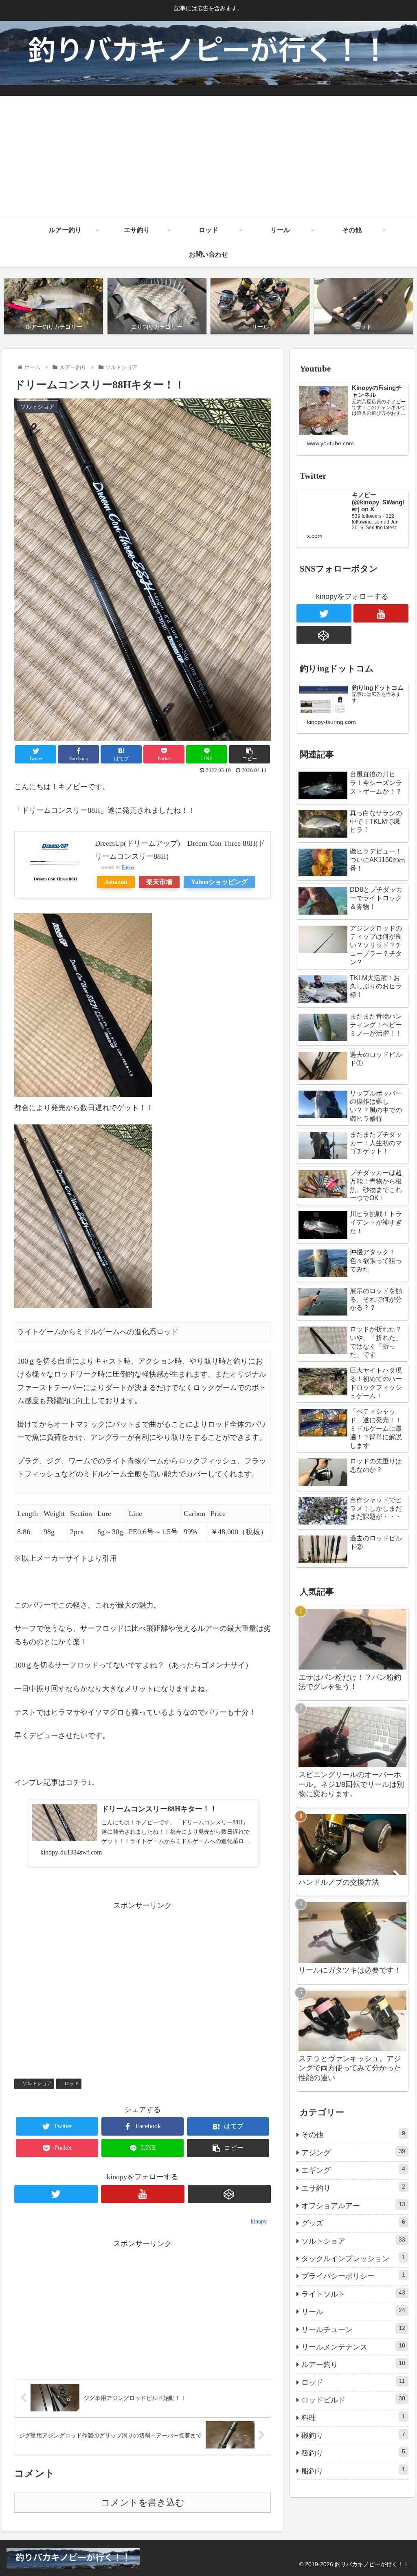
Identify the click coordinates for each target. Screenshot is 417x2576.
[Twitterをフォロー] (56, 2194)
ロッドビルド (353, 2400)
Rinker (128, 867)
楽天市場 (159, 882)
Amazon (116, 882)
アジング (353, 2152)
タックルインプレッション (353, 2258)
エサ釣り (353, 2188)
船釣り (353, 2470)
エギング (353, 2170)
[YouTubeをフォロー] (143, 2194)
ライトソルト (353, 2294)
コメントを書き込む (143, 2502)
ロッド (72, 2083)
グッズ (353, 2223)
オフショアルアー (353, 2205)
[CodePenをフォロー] (229, 2194)
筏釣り (353, 2453)
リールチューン (353, 2329)
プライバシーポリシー (353, 2276)
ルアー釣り (353, 2364)
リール (353, 2311)
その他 (353, 2134)
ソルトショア (37, 2083)
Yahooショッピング (219, 882)
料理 (353, 2418)
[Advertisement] (208, 157)
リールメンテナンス (353, 2347)
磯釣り (353, 2435)
